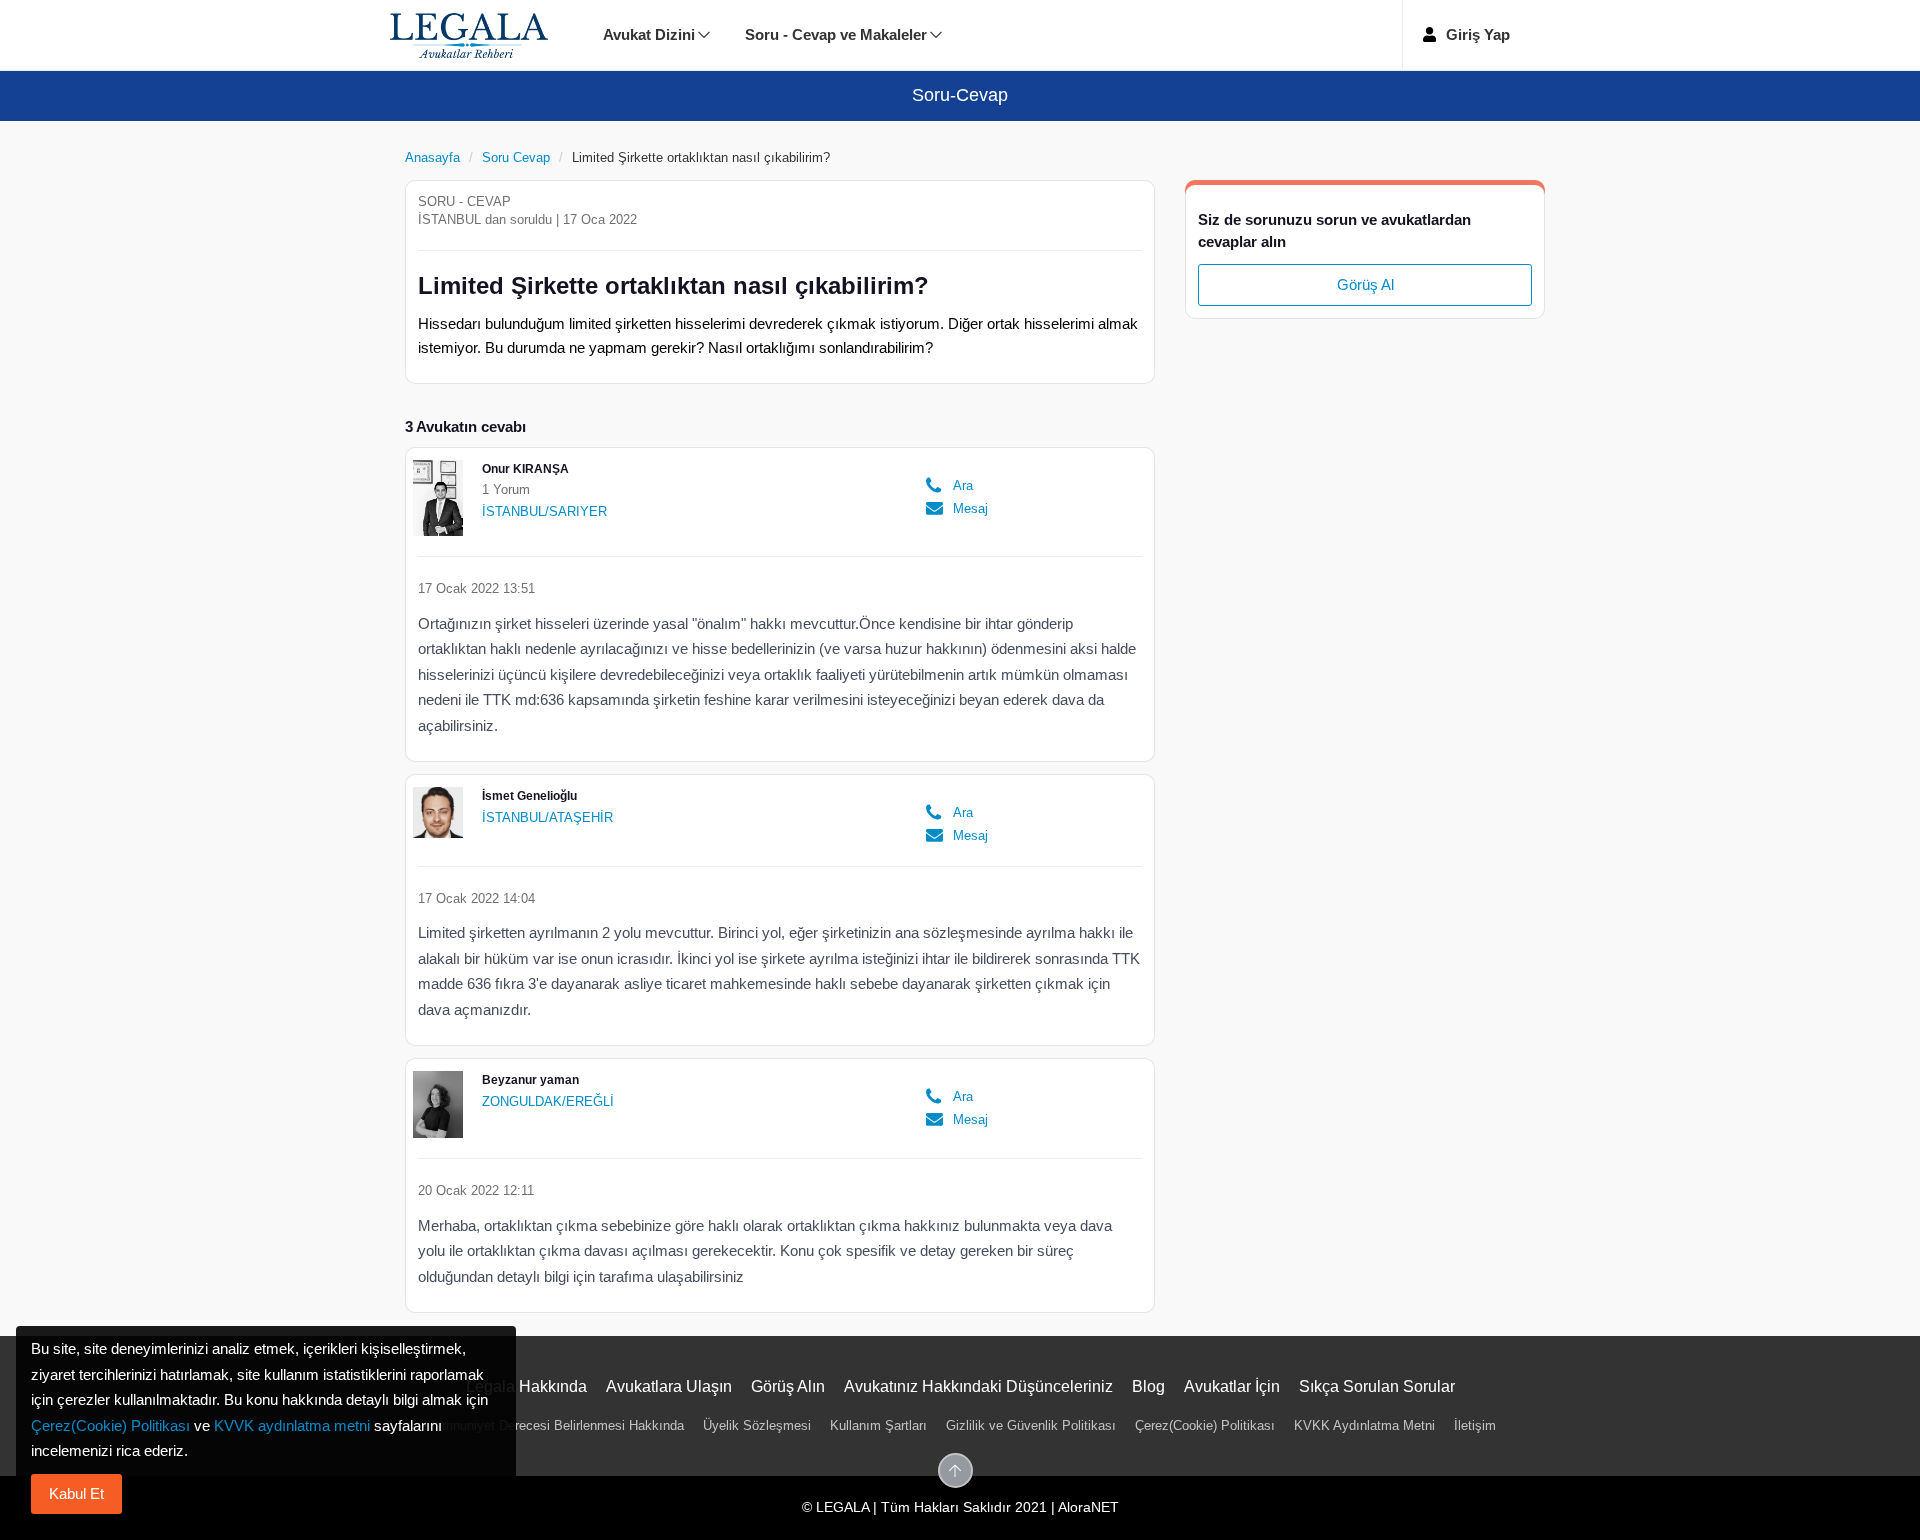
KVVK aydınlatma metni (292, 1425)
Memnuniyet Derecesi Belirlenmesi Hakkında (554, 1425)
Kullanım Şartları (878, 1425)
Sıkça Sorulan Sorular (1377, 1386)
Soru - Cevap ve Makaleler (836, 34)
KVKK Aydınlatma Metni (1364, 1425)
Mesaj (968, 508)
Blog (1148, 1386)
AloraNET (1088, 1507)
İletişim (1475, 1425)
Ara (963, 485)
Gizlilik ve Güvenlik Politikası (1031, 1425)
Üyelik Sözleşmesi (757, 1425)
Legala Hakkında (526, 1386)
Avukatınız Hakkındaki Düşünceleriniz (978, 1386)
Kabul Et (76, 1493)
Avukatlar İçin (1232, 1386)
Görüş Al (1365, 284)
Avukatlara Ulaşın (669, 1386)
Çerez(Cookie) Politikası (1205, 1425)
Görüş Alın (788, 1386)
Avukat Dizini (649, 34)
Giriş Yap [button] (1478, 34)
